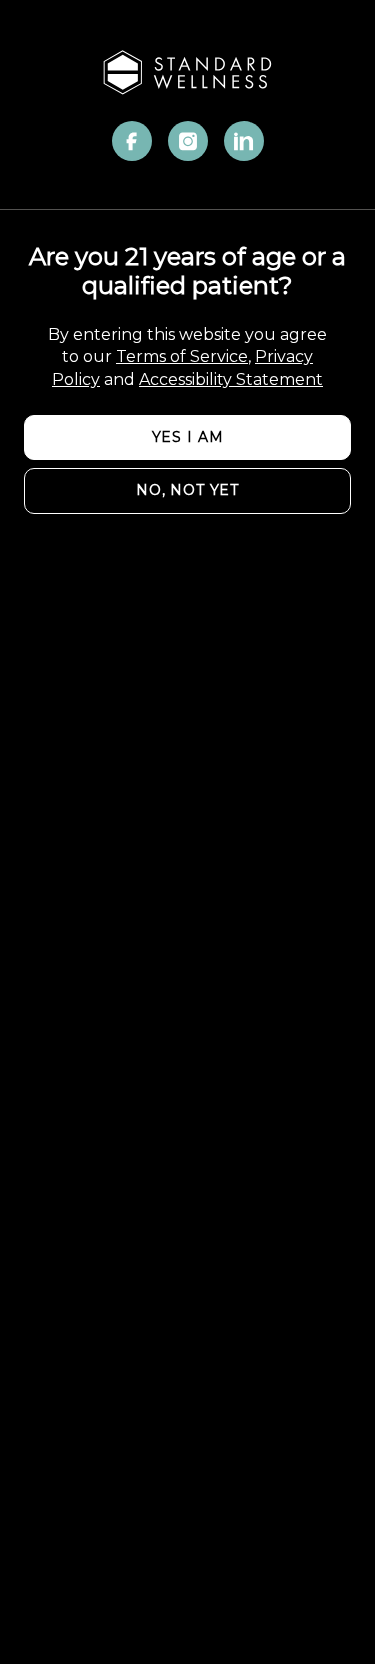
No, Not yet (187, 490)
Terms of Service (182, 356)
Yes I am (188, 437)
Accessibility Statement (231, 379)
